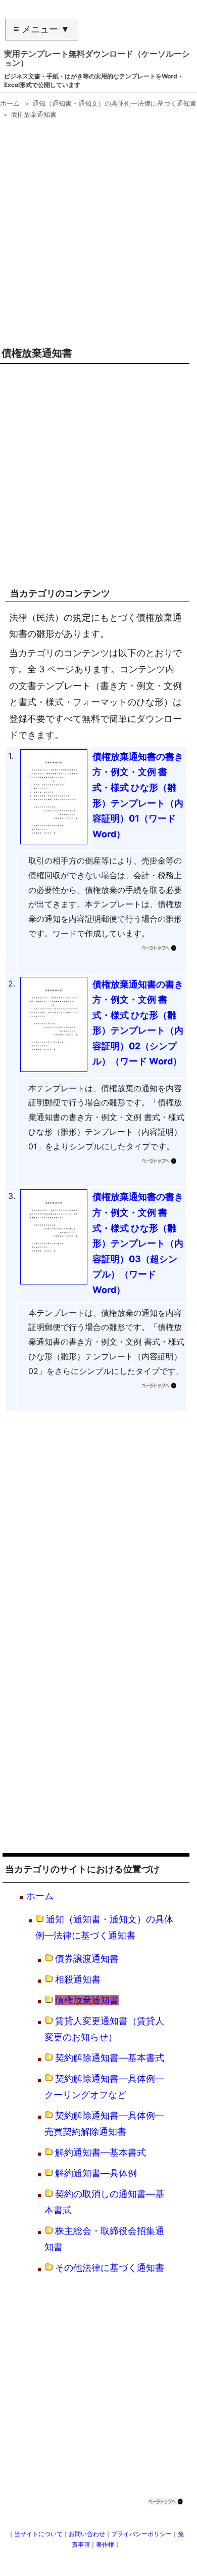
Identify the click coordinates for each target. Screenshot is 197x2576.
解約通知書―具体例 (96, 2173)
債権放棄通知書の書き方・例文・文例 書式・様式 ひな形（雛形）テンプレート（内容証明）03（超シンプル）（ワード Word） (138, 1243)
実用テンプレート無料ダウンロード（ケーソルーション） (97, 58)
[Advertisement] (98, 229)
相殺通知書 (78, 1979)
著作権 (105, 2544)
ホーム (40, 1896)
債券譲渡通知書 (87, 1959)
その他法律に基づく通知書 (110, 2268)
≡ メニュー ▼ (42, 29)
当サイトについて (38, 2534)
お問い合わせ (87, 2534)
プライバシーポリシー (141, 2534)
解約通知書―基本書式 (101, 2152)
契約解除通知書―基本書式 (110, 2058)
